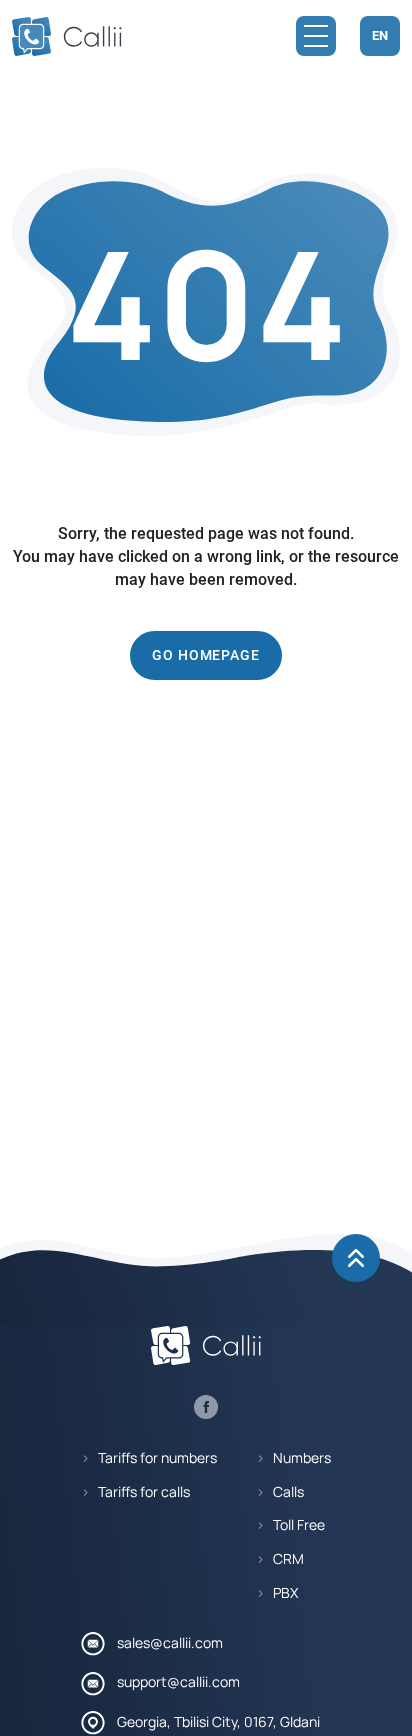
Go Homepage (205, 655)
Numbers (302, 1458)
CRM (288, 1559)
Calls (288, 1492)
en (380, 35)
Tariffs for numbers (157, 1458)
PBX (285, 1593)
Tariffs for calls (144, 1492)
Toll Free (299, 1525)
